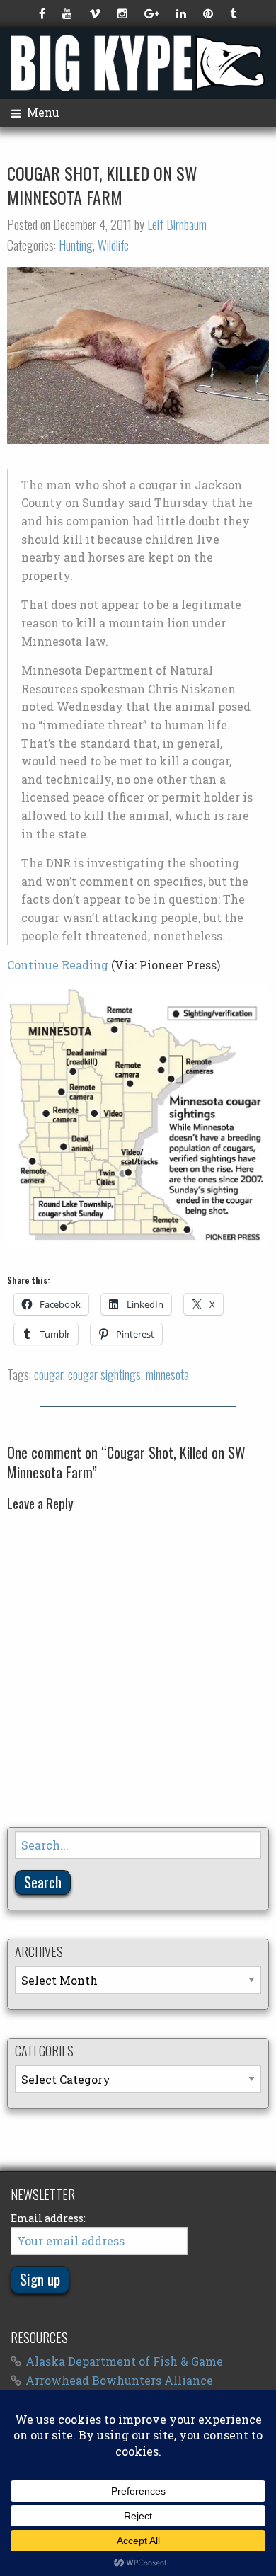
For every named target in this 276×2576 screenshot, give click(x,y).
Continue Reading (58, 965)
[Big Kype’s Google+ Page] (153, 13)
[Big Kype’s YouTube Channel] (69, 13)
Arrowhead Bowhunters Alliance (119, 2380)
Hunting (76, 245)
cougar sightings (104, 1374)
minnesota (167, 1374)
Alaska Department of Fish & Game (124, 2361)
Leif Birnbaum (177, 224)
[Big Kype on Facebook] (44, 13)
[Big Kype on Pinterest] (209, 13)
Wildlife (113, 245)
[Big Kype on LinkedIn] (183, 13)
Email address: (48, 2218)
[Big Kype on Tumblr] (235, 13)
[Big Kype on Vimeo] (96, 13)
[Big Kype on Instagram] (124, 13)
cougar (48, 1374)
